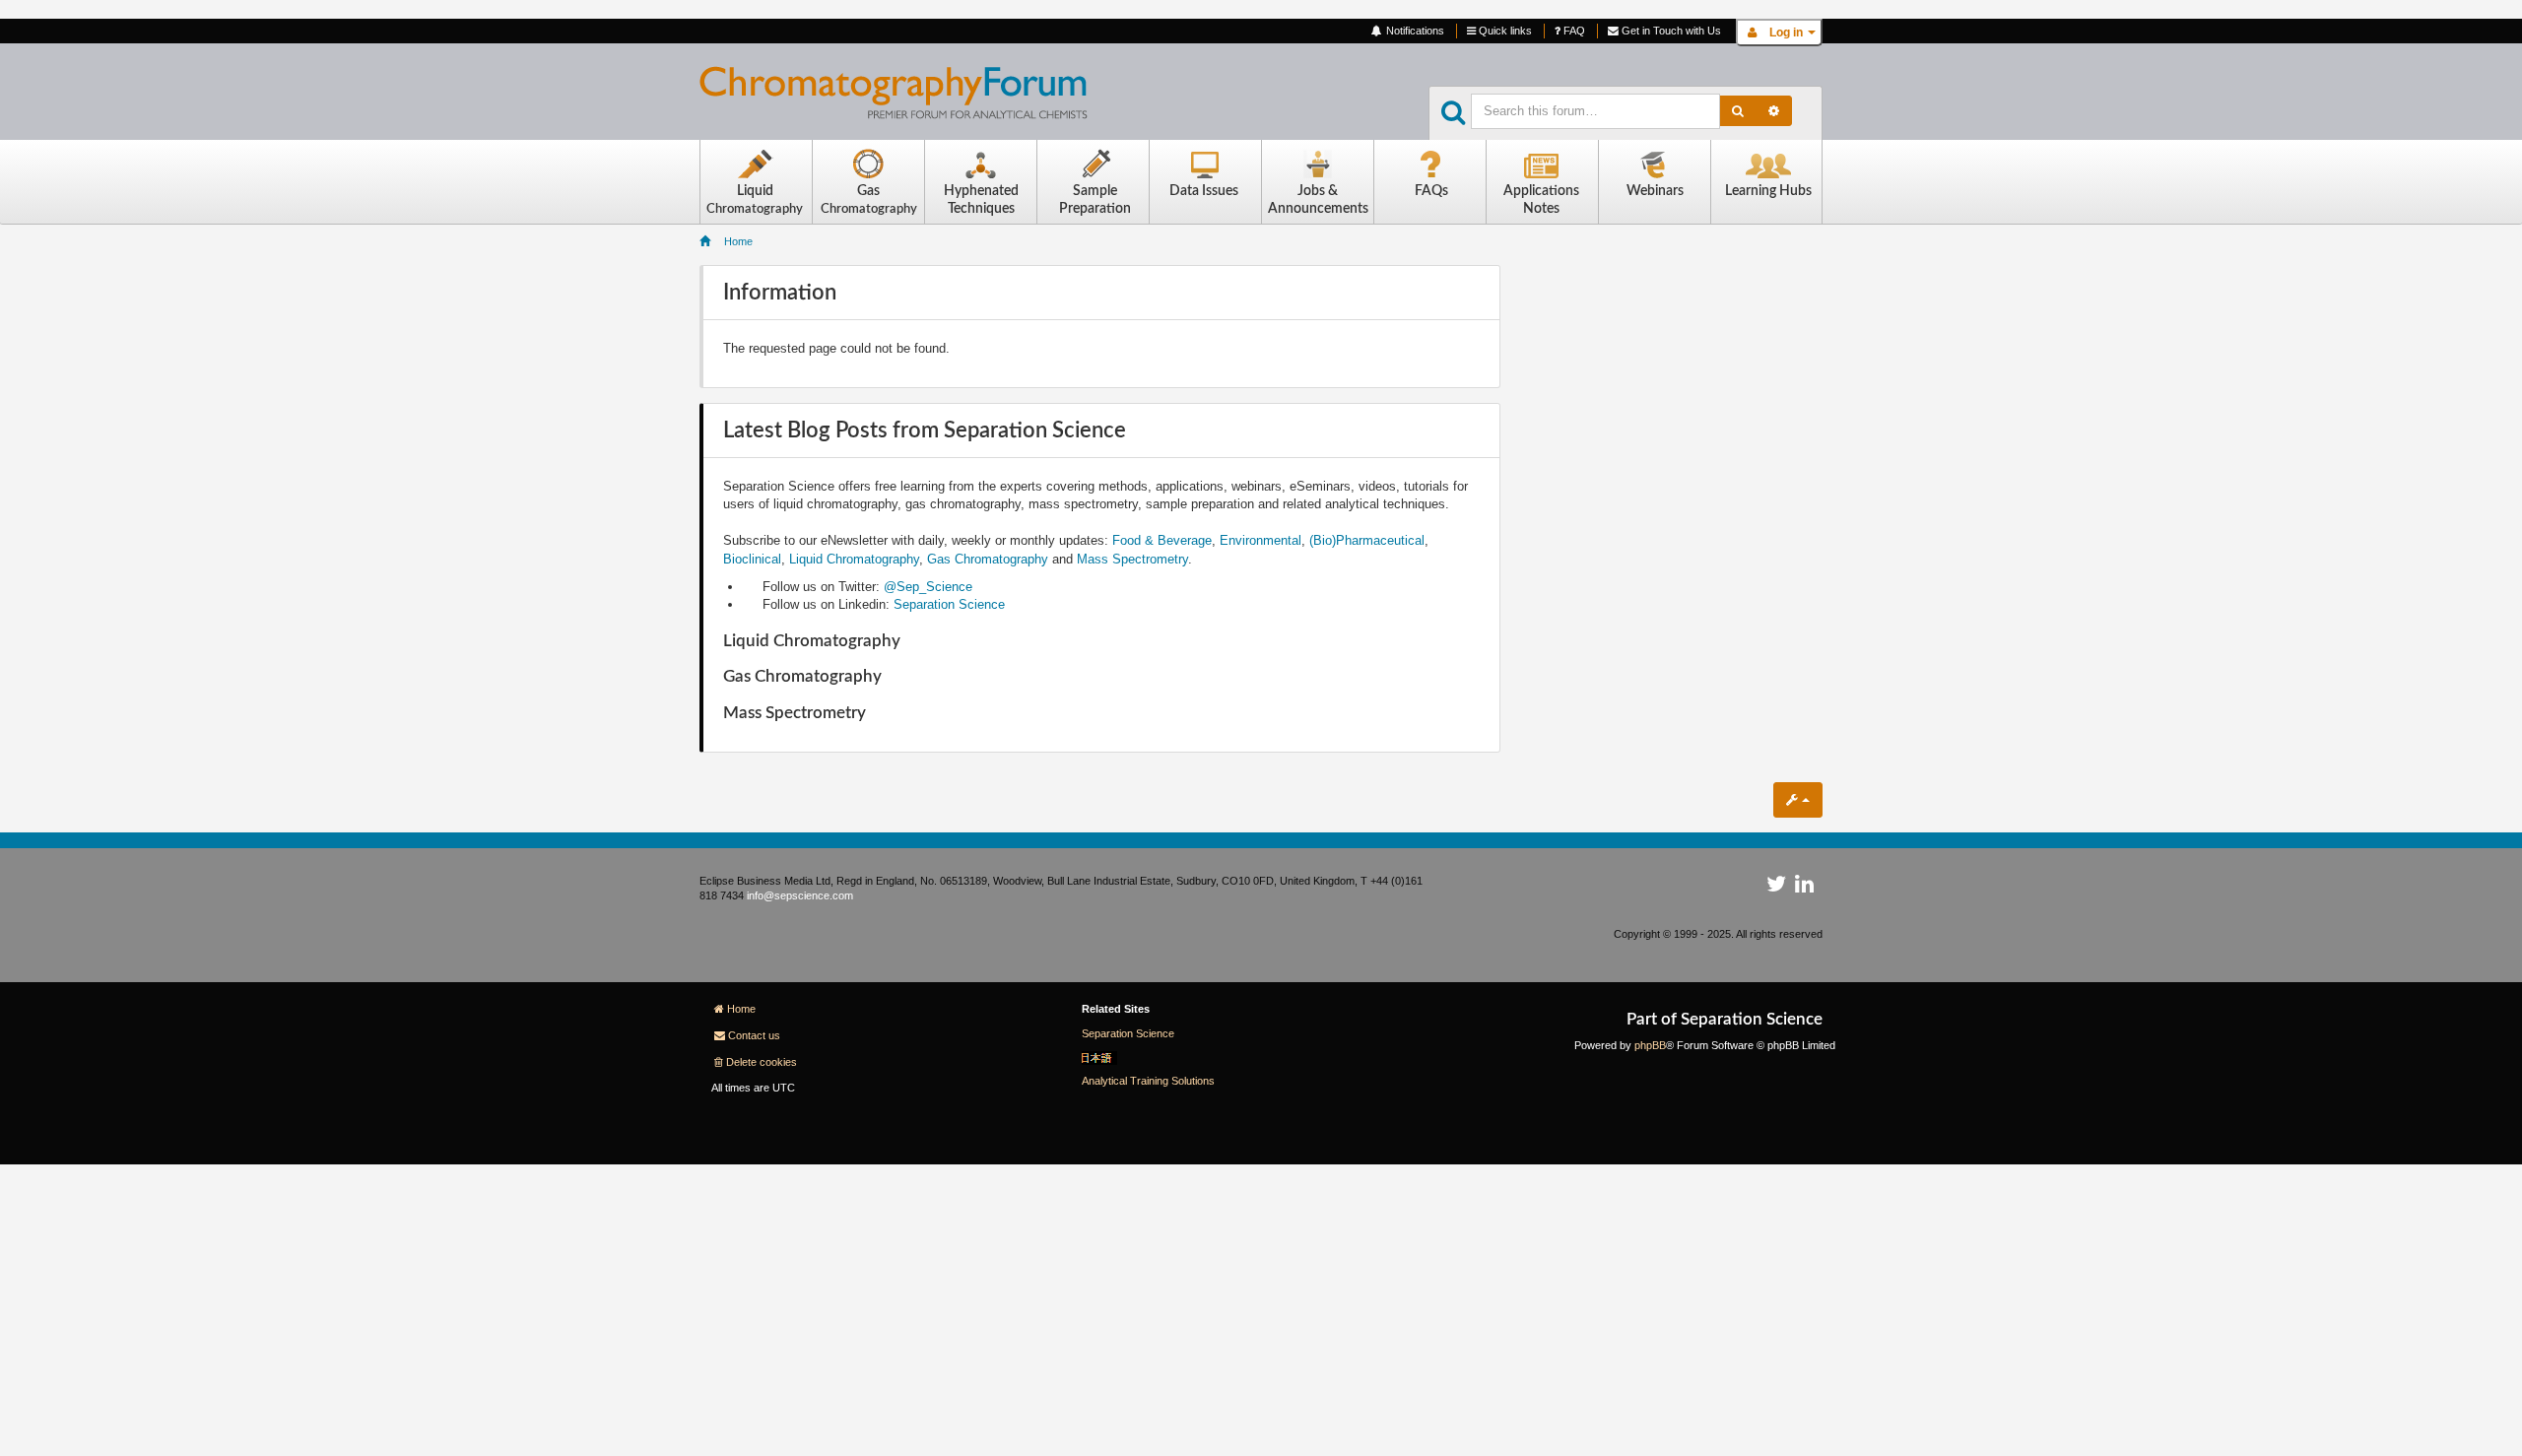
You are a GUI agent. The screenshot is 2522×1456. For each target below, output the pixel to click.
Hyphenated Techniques (981, 200)
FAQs (1431, 191)
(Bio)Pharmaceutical (1367, 540)
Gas (869, 199)
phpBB (1650, 1045)
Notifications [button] (1414, 31)
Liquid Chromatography (854, 559)
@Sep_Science (928, 587)
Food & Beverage (1162, 540)
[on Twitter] (1776, 888)
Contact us (754, 1035)
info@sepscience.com (800, 895)
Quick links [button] (1504, 31)
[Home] (909, 98)
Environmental (1261, 540)
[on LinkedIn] (1804, 888)
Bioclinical (752, 559)
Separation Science (949, 604)
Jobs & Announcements (1318, 200)
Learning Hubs (1768, 191)
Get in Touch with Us (1670, 31)
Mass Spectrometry (1132, 559)
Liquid (755, 199)
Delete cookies (762, 1062)
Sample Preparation (1095, 200)
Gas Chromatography (988, 559)
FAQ (1573, 31)
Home (741, 1009)
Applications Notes (1541, 200)
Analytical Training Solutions (1148, 1081)
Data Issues (1204, 191)
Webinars (1655, 191)
